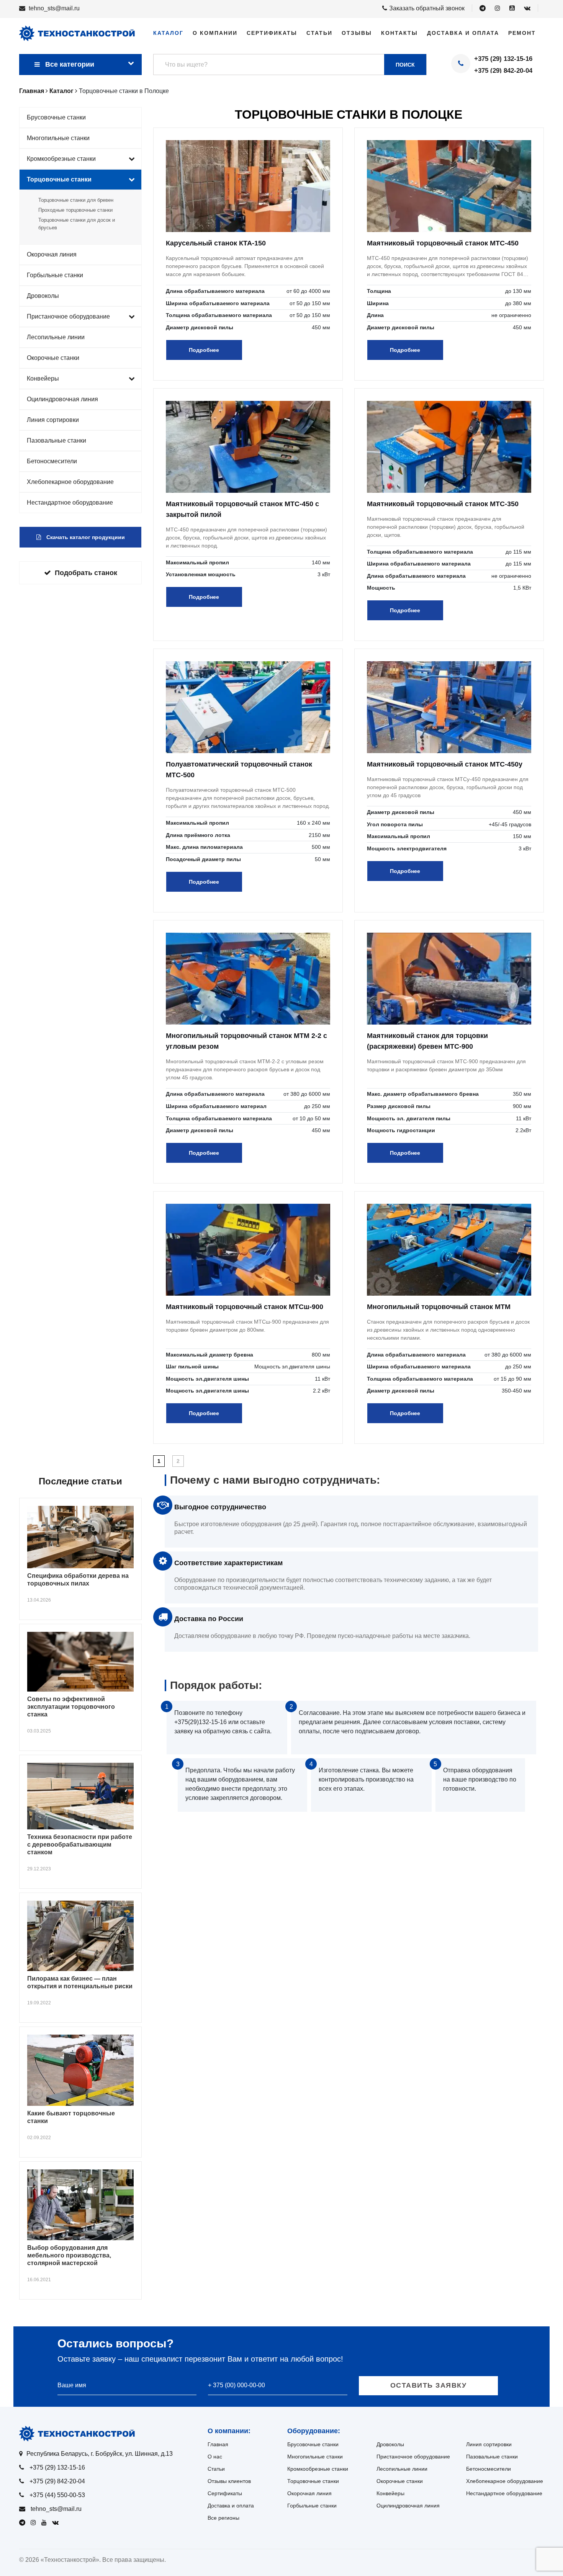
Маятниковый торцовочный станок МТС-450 (443, 243)
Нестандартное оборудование (70, 503)
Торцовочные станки (59, 179)
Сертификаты (272, 33)
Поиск (405, 65)
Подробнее (204, 350)
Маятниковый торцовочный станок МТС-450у (445, 764)
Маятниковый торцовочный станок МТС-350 (443, 504)
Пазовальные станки (56, 441)
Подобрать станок (86, 573)
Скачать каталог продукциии (85, 537)
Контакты (399, 33)
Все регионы (223, 2518)
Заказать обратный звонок (427, 8)
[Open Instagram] (498, 8)
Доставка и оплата (463, 33)
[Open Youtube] (512, 8)
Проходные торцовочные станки (75, 210)
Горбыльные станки (55, 275)
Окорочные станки (53, 358)
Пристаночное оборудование (68, 316)
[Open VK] (527, 8)
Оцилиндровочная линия (62, 399)
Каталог (168, 33)
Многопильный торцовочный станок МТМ (439, 1307)
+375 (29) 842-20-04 (503, 71)
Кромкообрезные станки (61, 159)
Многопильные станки (58, 138)
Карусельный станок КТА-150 (216, 243)
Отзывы (357, 33)
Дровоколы (43, 296)
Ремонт (522, 33)
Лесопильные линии (56, 337)
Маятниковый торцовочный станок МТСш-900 (245, 1307)
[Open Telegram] (483, 8)
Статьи (319, 33)
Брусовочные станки (56, 117)
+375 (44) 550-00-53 (57, 2495)
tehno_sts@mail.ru (54, 8)
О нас (215, 2457)
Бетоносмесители (52, 461)
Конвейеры (43, 378)
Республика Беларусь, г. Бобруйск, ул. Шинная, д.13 (100, 2454)
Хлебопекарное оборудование (70, 482)
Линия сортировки (53, 420)
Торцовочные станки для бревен (76, 200)
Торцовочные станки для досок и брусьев (77, 224)
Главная (218, 2444)
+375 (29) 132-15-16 (503, 59)
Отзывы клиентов (229, 2481)
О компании (215, 33)
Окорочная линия (52, 254)
